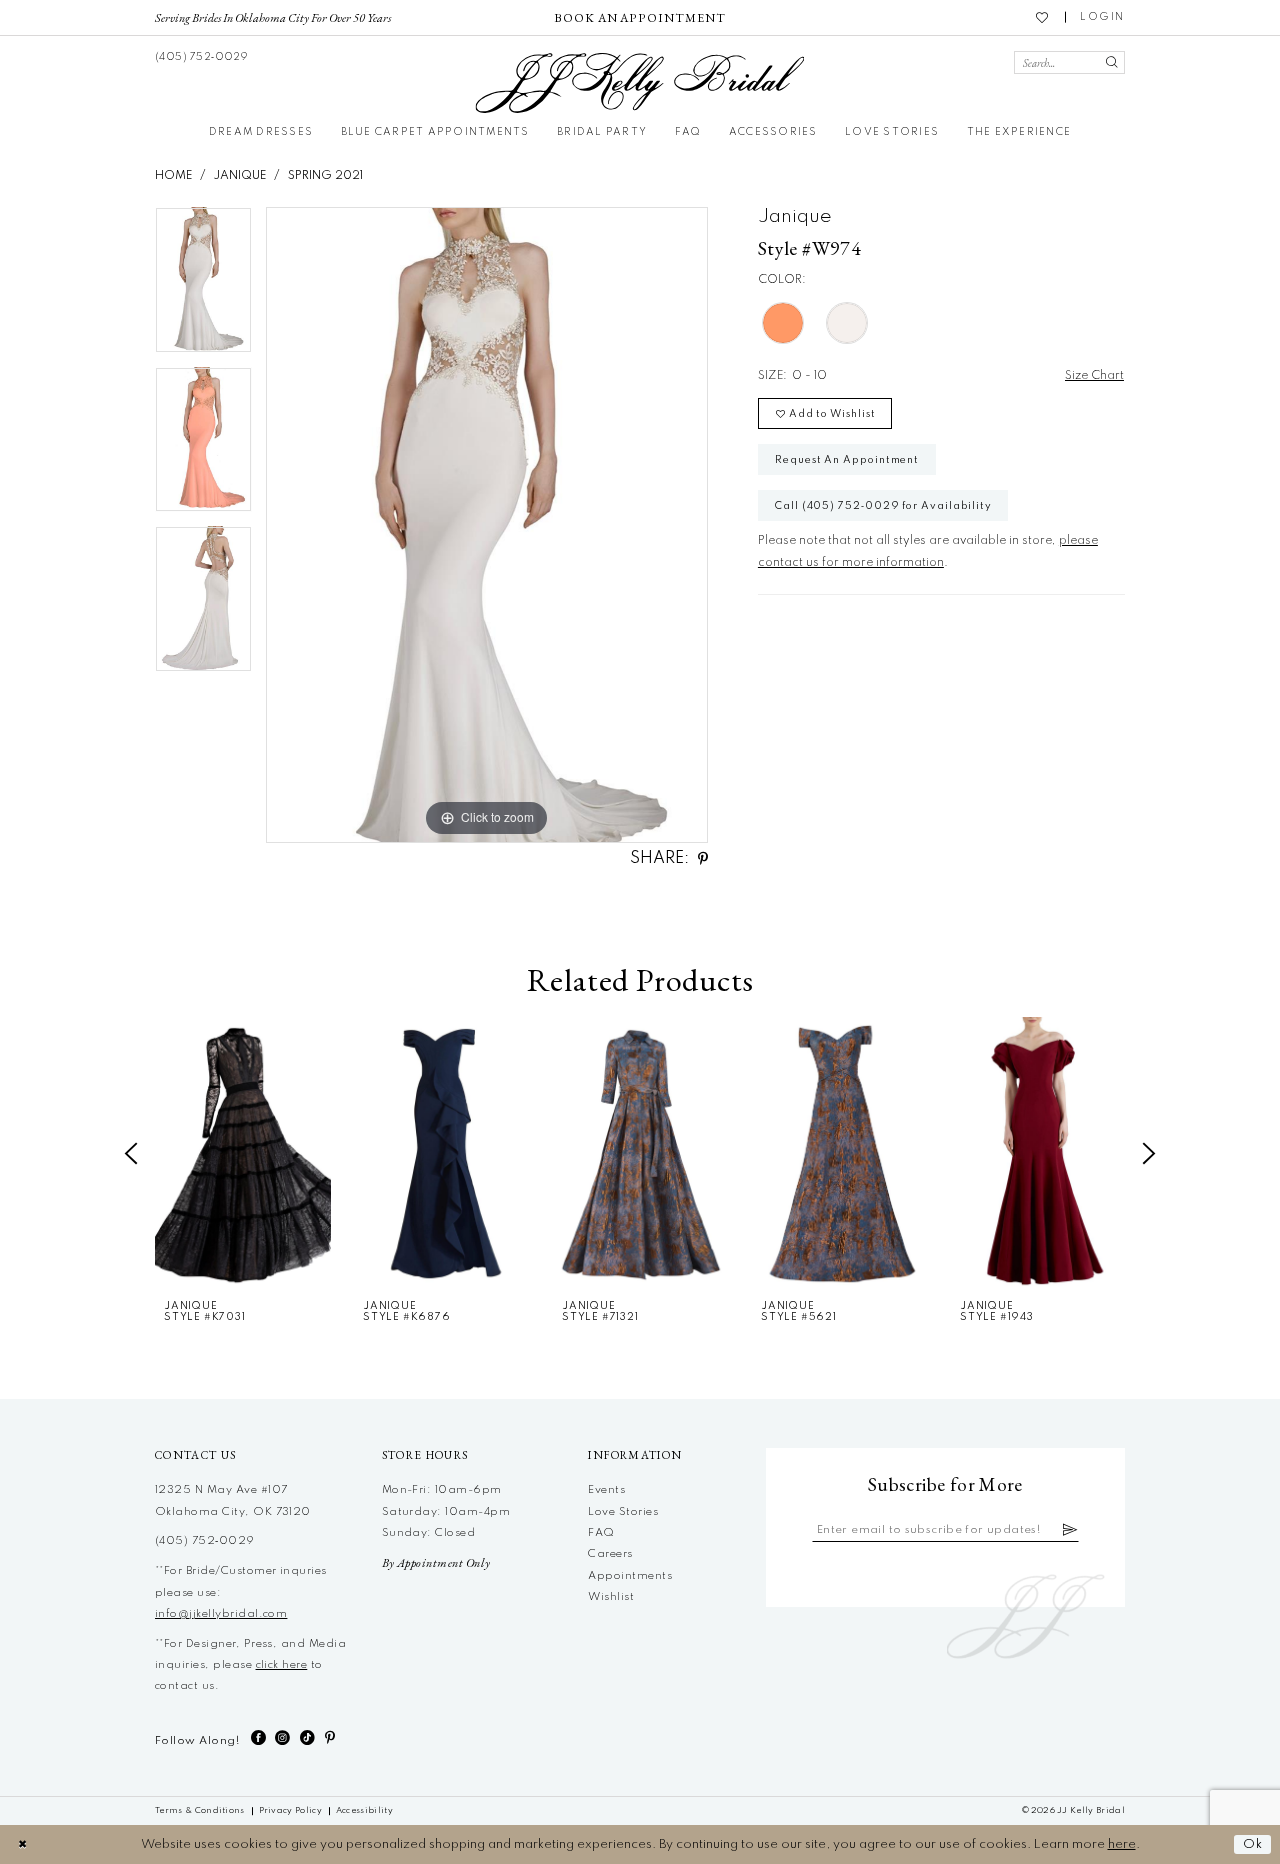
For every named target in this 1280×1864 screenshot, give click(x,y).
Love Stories (623, 1512)
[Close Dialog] (22, 1844)
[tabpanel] (203, 287)
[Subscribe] (1070, 1530)
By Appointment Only (436, 1563)
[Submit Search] (1111, 62)
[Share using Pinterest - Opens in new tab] (703, 859)
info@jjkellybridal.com (221, 1614)
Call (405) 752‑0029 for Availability (883, 506)
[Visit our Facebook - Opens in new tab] (258, 1738)
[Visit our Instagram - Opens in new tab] (282, 1738)
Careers (610, 1554)
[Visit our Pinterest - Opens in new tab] (330, 1738)
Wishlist (611, 1597)
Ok (1253, 1844)
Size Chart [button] (1094, 376)
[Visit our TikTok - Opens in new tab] (307, 1738)
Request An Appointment (847, 460)
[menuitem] (273, 17)
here (1122, 1844)
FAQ (601, 1533)
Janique (240, 176)
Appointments (630, 1576)
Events (606, 1490)
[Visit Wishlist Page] (1043, 17)
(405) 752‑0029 (205, 1541)
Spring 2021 (325, 176)
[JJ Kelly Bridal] (639, 83)
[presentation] (243, 1153)
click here (282, 1665)
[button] (1102, 17)
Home (173, 176)
